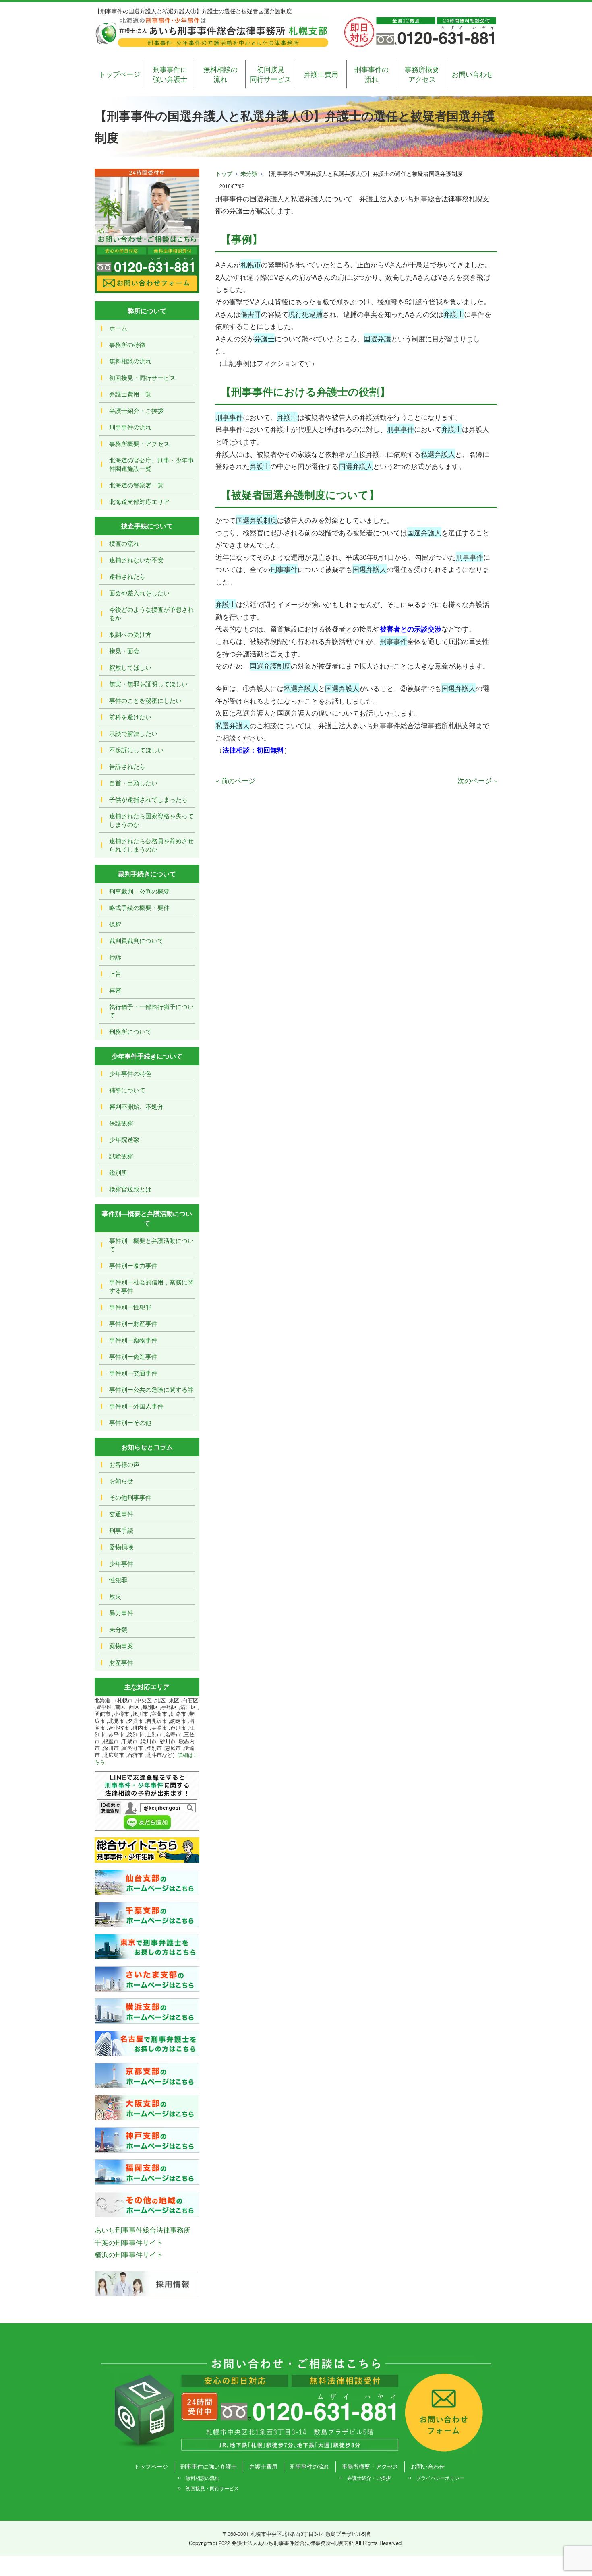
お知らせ (121, 1481)
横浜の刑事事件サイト (129, 2254)
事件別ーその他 (130, 1422)
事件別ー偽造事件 (133, 1356)
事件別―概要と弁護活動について (151, 1245)
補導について (127, 1090)
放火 (115, 1596)
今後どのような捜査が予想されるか (151, 613)
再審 (115, 990)
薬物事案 (121, 1646)
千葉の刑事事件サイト (129, 2242)
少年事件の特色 (130, 1073)
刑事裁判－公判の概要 (139, 891)
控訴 (115, 957)
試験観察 (121, 1156)
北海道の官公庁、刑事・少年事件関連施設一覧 (151, 464)
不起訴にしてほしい (136, 750)
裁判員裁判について (136, 940)
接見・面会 (124, 651)
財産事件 (121, 1662)
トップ (224, 173)
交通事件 (121, 1514)
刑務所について (130, 1031)
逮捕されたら (127, 576)
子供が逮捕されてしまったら (148, 799)
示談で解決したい (133, 733)
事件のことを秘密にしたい (145, 700)
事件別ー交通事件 (133, 1373)
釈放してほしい (130, 667)
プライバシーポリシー (440, 2478)
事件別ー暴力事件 (133, 1265)
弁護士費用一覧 (130, 394)
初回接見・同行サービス (142, 377)
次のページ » (477, 780)
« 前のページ (235, 780)
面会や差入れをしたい (139, 593)
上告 (115, 973)
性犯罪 (118, 1580)
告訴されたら (127, 766)
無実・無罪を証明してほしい (148, 684)
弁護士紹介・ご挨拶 (136, 410)
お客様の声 (124, 1464)
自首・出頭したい (133, 783)
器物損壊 (121, 1547)
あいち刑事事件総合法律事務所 (143, 2230)
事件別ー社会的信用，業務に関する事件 (151, 1286)
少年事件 (121, 1563)
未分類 (249, 173)
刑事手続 (121, 1530)
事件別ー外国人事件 (136, 1406)
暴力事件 (121, 1613)
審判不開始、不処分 (136, 1106)
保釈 (115, 924)
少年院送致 (124, 1139)
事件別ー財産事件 (133, 1323)
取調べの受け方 (130, 634)
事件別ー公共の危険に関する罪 (151, 1389)
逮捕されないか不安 (136, 560)
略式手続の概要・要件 (139, 907)
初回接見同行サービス (271, 74)
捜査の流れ (124, 543)
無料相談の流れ (220, 74)
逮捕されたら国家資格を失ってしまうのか (151, 820)
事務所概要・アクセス (139, 443)
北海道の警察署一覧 (136, 485)
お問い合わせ (472, 74)
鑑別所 (118, 1172)
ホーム (118, 328)
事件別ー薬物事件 (133, 1340)
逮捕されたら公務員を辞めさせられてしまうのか (151, 845)
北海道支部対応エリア (139, 501)
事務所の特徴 (127, 344)
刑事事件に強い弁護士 (170, 74)
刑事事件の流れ (372, 74)
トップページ (120, 74)
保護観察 (121, 1123)
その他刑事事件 (130, 1497)
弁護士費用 (321, 74)
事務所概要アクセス (422, 74)
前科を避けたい (130, 717)
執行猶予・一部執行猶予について (151, 1011)
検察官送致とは (130, 1189)
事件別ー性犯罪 (130, 1307)
